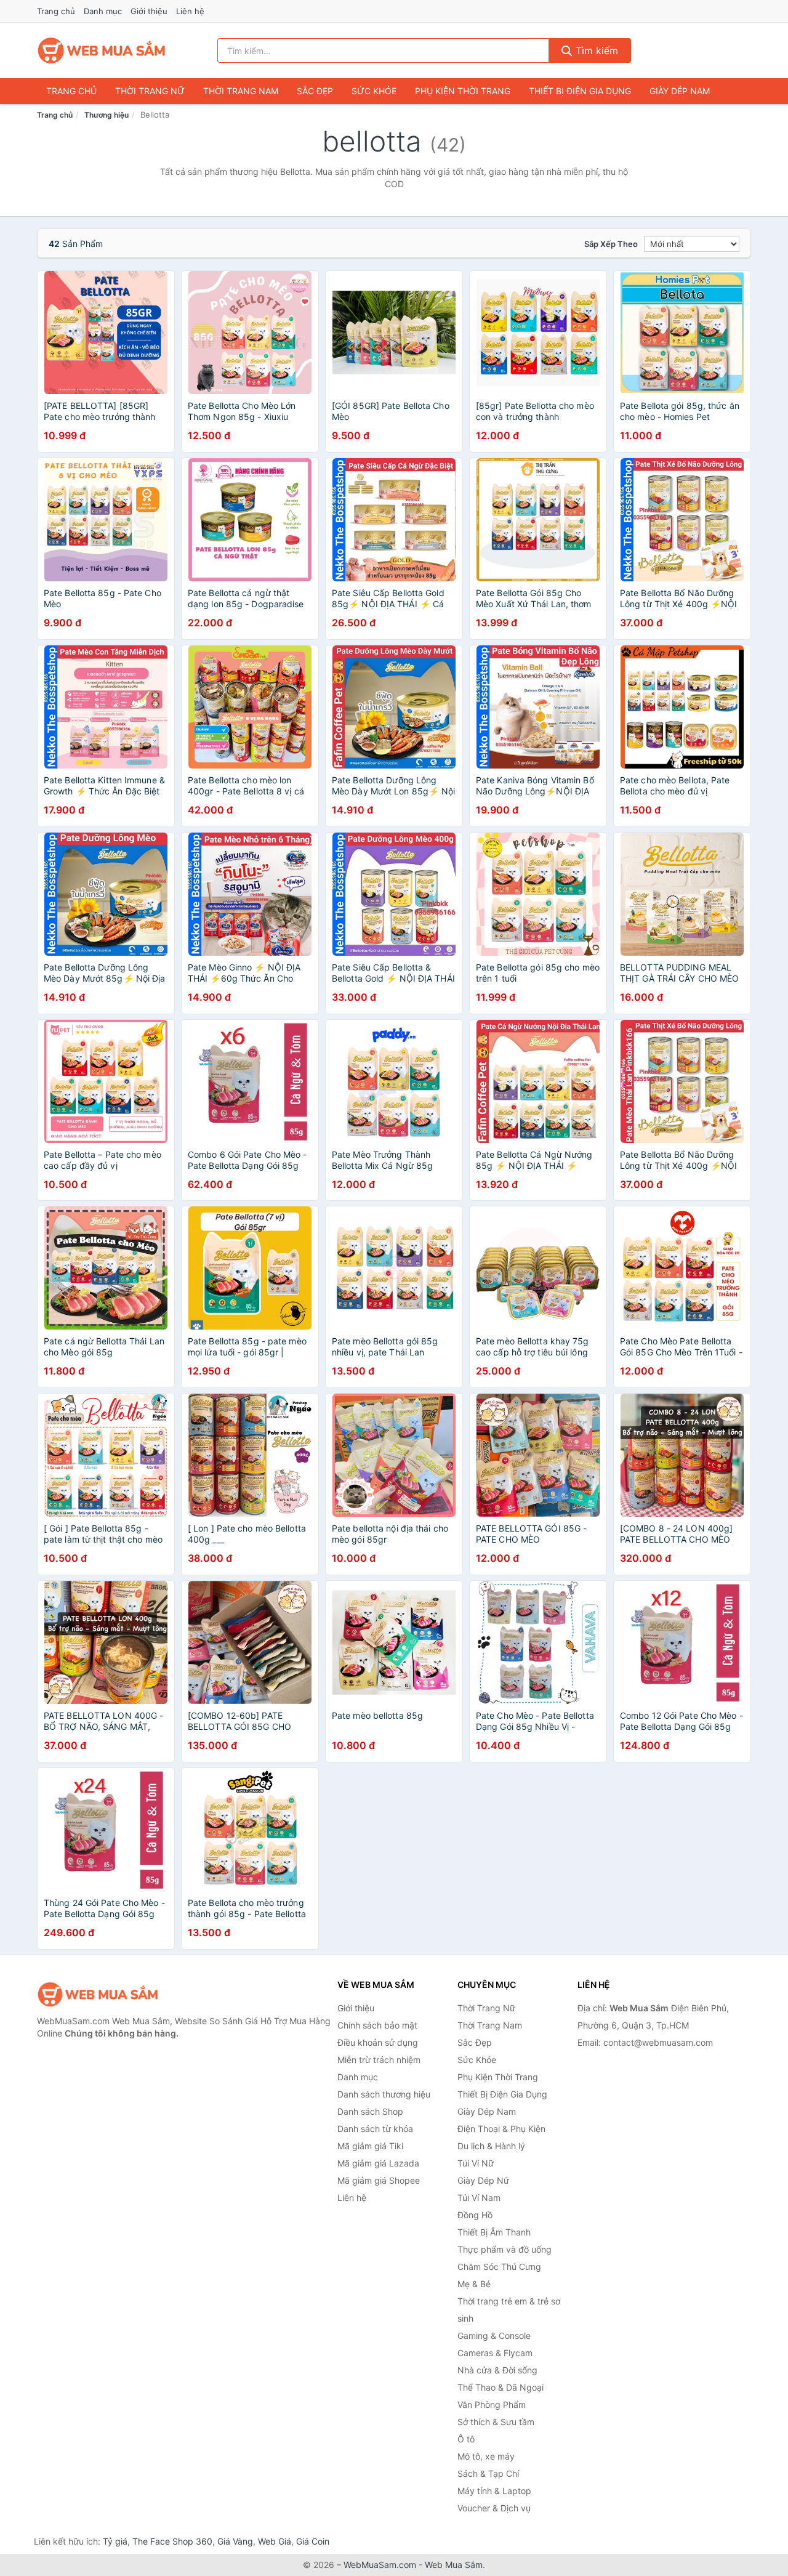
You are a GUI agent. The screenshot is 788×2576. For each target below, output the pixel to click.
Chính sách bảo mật (377, 2025)
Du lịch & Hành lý (491, 2146)
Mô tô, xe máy (486, 2456)
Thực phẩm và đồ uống (505, 2249)
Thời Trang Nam (241, 91)
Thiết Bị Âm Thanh (494, 2232)
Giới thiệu (149, 11)
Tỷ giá (115, 2541)
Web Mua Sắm (454, 2565)
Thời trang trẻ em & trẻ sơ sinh (509, 2310)
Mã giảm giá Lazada (378, 2163)
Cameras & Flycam (495, 2353)
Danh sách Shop (370, 2111)
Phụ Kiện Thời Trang (463, 91)
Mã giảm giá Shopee (379, 2180)
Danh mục (103, 11)
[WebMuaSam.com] (102, 50)
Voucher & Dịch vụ (494, 2508)
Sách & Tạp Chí (488, 2473)
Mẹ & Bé (474, 2284)
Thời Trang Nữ (150, 91)
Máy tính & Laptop (494, 2491)
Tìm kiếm (595, 50)
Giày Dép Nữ (483, 2180)
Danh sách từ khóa (375, 2129)
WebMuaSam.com (380, 2565)
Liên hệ (190, 11)
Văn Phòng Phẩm (492, 2404)
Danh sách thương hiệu (384, 2094)
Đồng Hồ (475, 2215)
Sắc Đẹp (315, 91)
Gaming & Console (494, 2336)
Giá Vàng (235, 2541)
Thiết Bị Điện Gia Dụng (580, 91)
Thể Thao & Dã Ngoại (501, 2387)
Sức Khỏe (374, 91)
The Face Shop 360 (172, 2541)
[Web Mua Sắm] (98, 1994)
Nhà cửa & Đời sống (497, 2370)
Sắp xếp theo (611, 244)
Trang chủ (56, 11)
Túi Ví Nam (479, 2198)
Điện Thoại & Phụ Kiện (501, 2129)
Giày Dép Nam (680, 91)
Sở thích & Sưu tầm (496, 2422)
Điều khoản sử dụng (378, 2042)
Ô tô (466, 2439)
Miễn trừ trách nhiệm (379, 2060)
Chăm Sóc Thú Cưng (499, 2267)
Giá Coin (313, 2541)
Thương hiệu (107, 115)
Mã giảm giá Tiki (370, 2146)
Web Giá (275, 2541)
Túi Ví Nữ (476, 2163)
